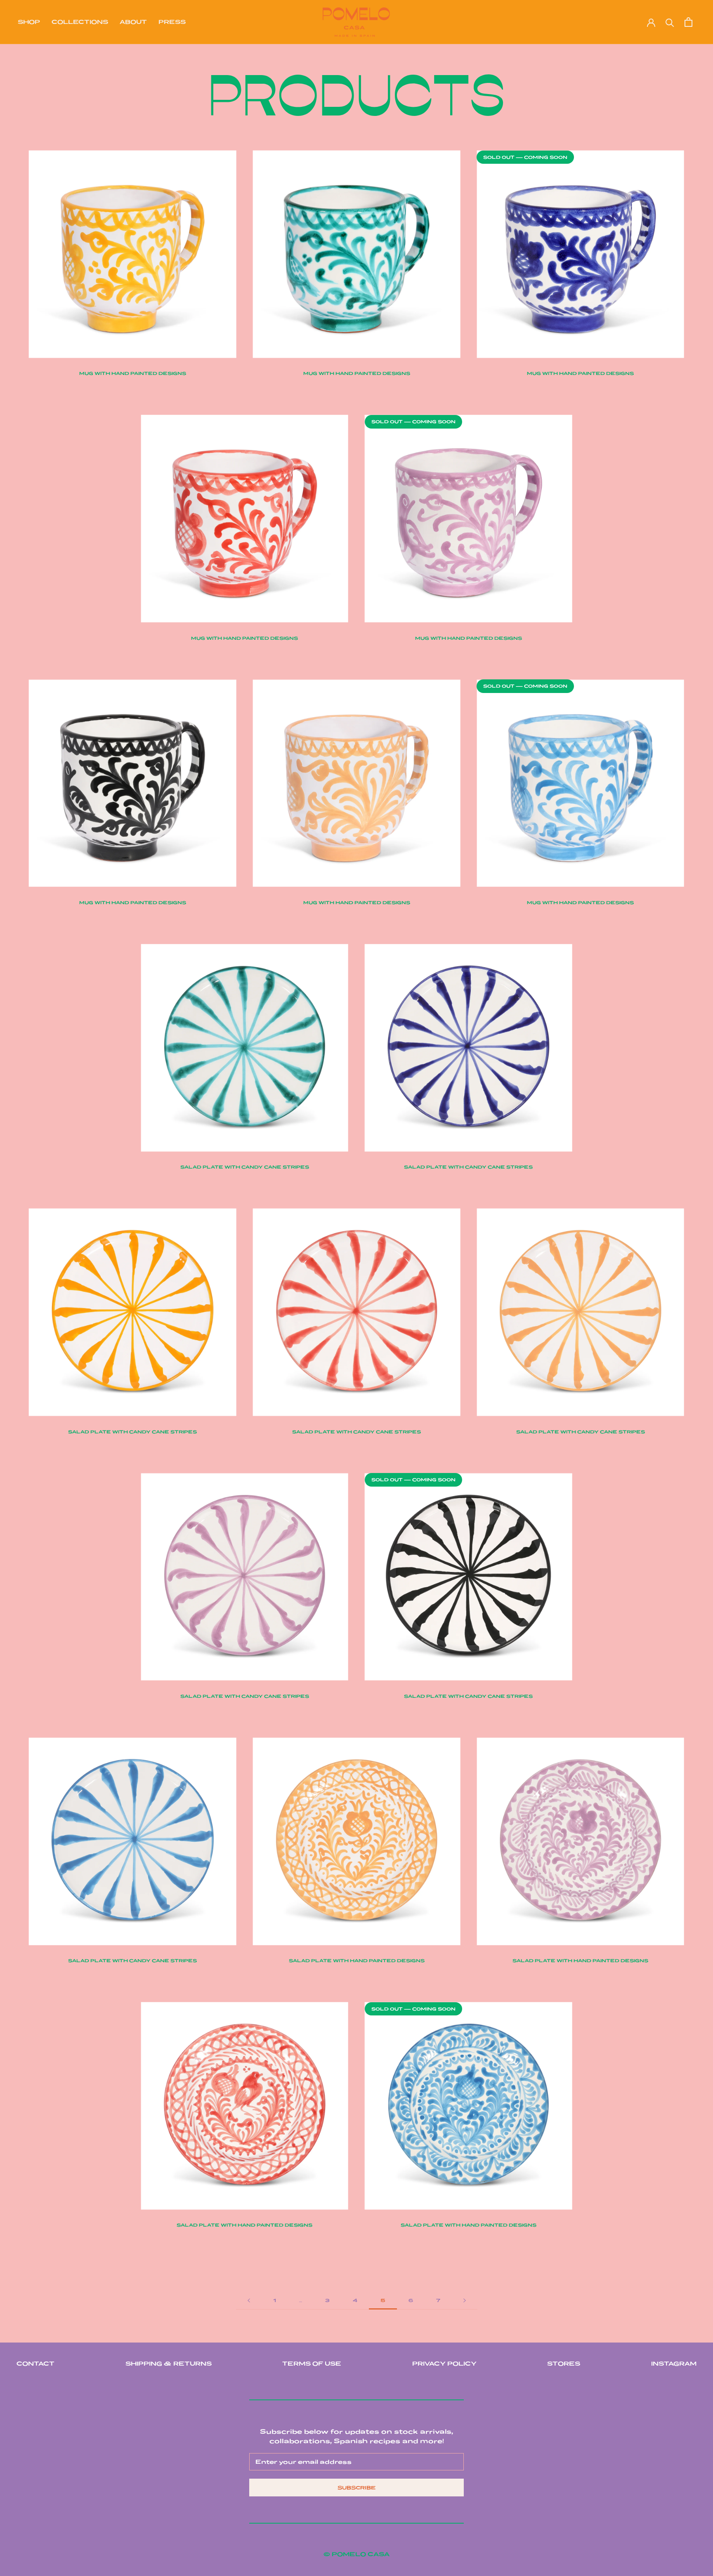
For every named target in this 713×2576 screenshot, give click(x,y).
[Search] (670, 22)
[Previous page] (249, 2300)
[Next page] (465, 2300)
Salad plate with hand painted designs (357, 1961)
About (133, 22)
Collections (80, 22)
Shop (29, 22)
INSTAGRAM (674, 2364)
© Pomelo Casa (356, 2554)
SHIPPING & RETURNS (169, 2364)
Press (172, 22)
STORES (564, 2364)
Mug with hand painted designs (133, 373)
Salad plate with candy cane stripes (245, 1167)
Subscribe (357, 2488)
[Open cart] (688, 22)
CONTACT (35, 2364)
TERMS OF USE (312, 2364)
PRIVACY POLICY (444, 2364)
